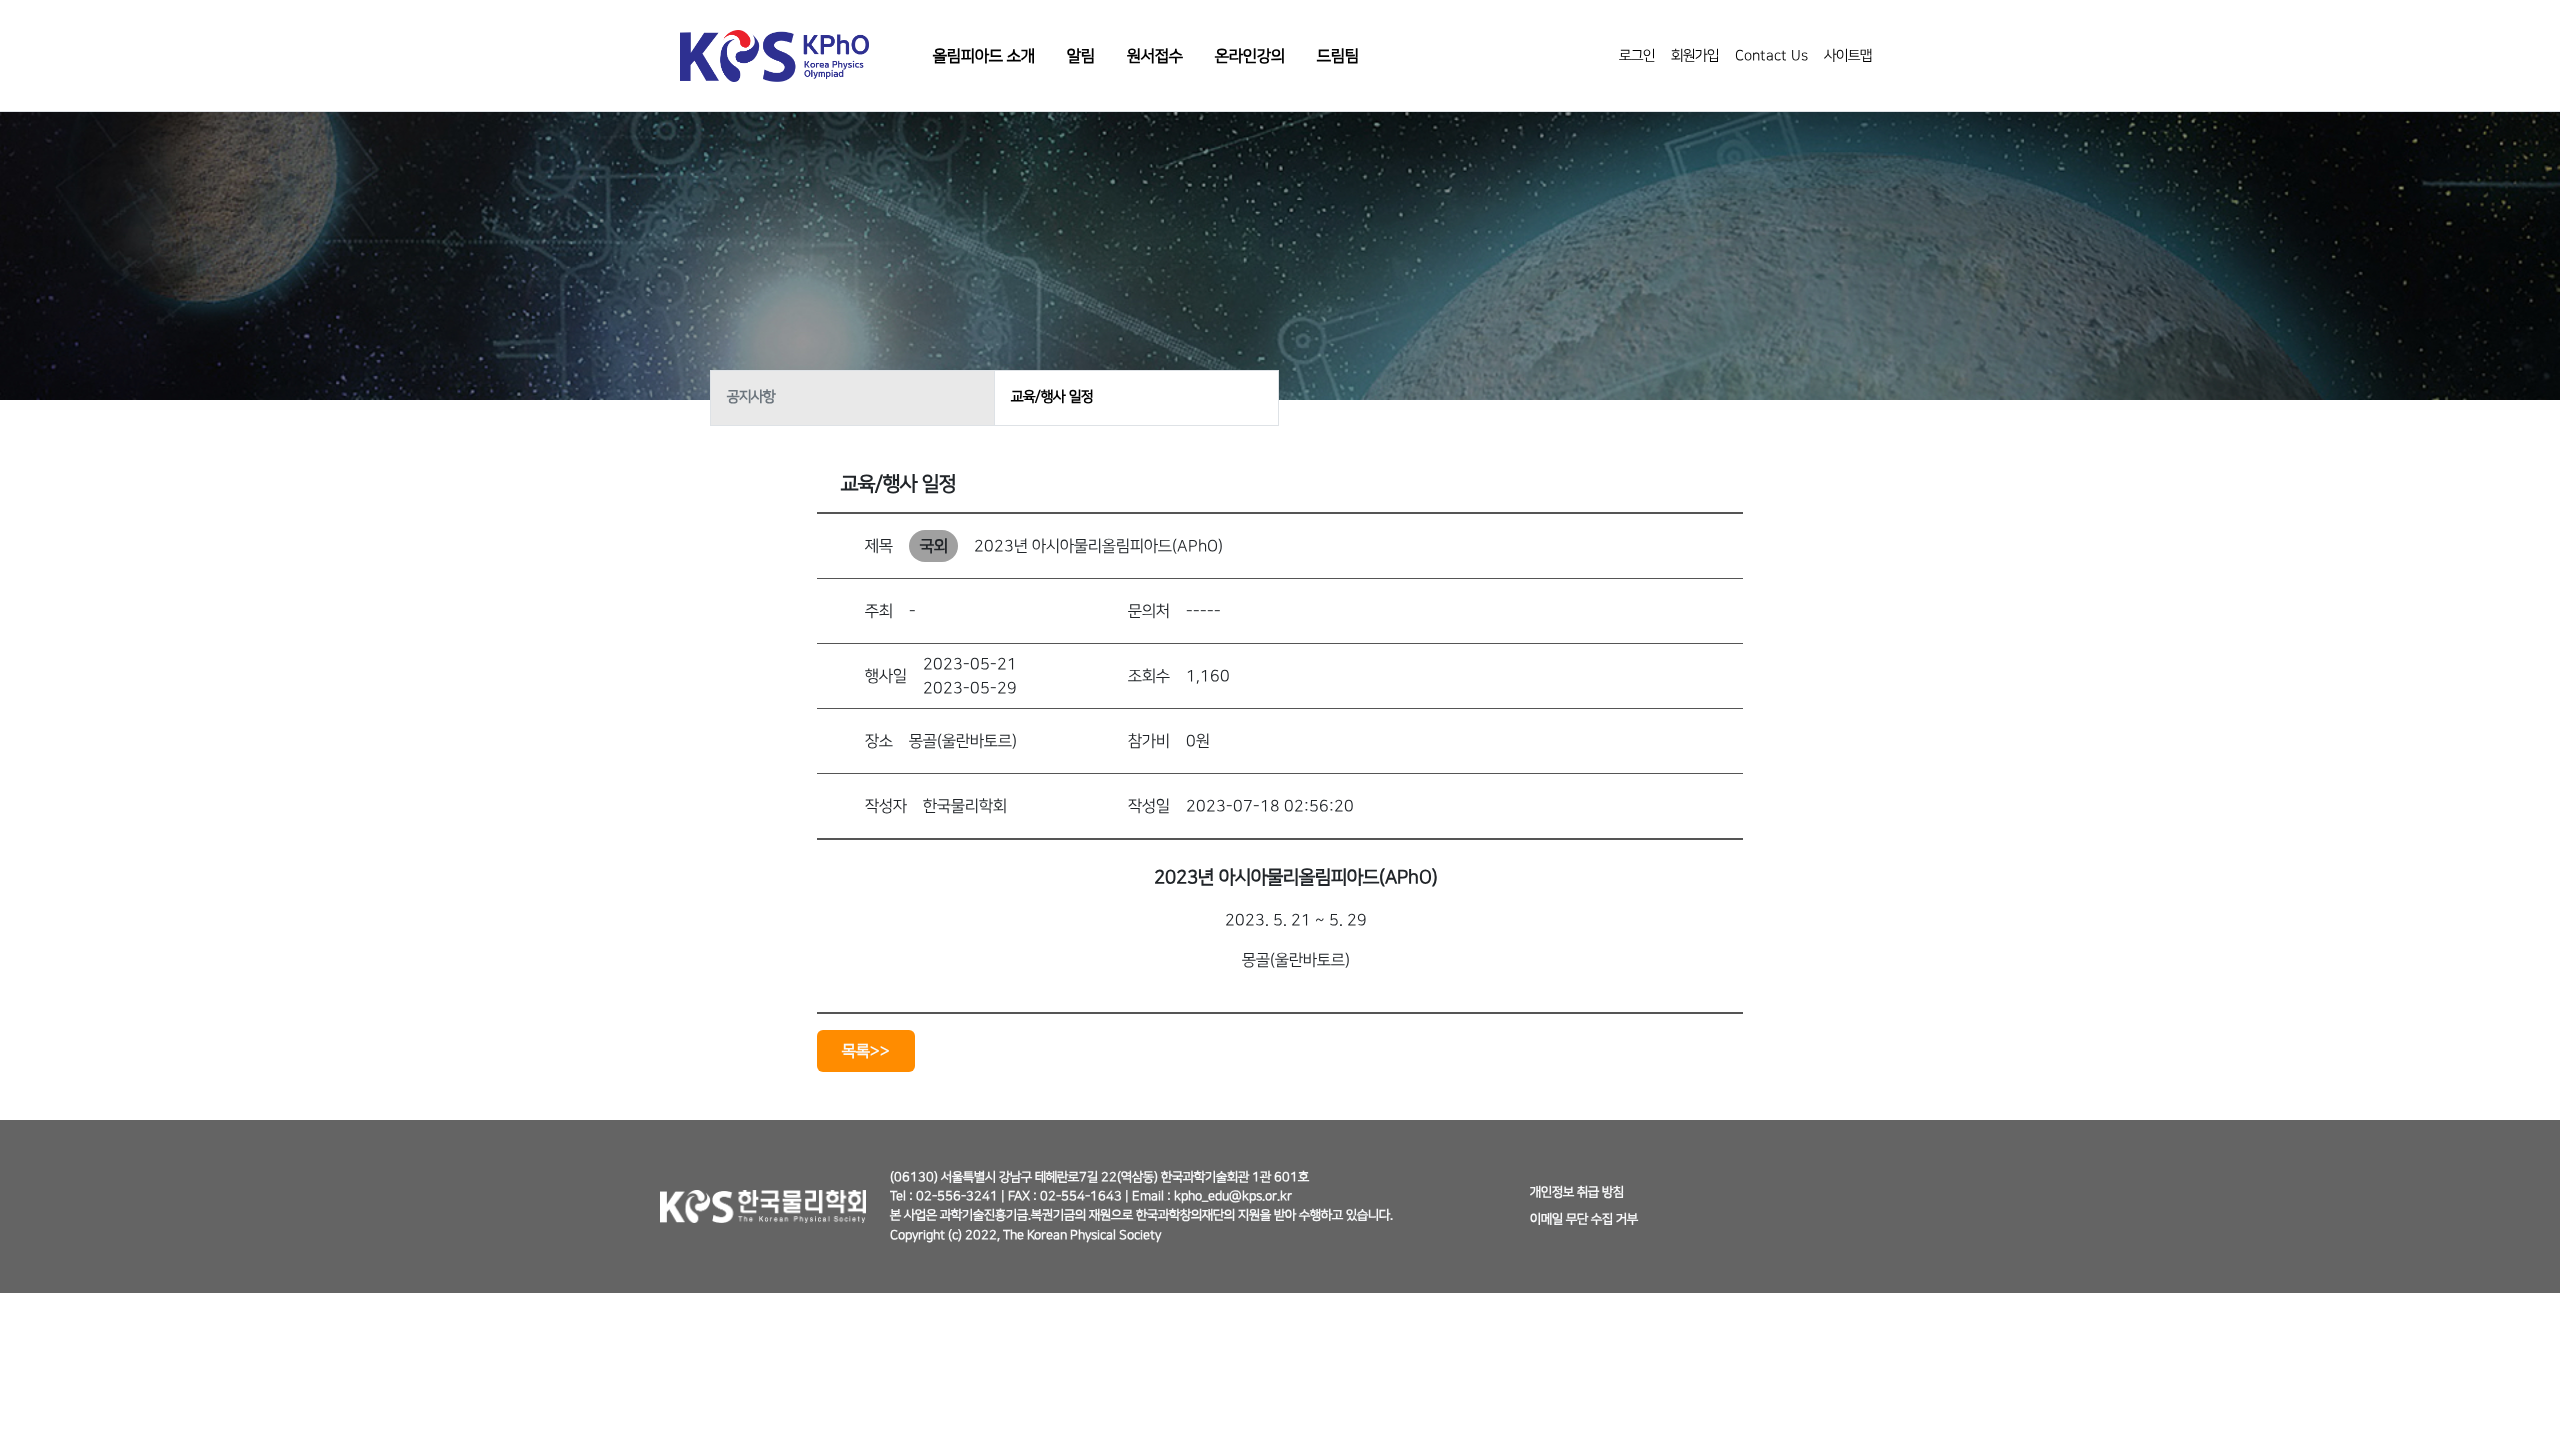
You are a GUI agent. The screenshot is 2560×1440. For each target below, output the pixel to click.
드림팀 (1338, 56)
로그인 (1637, 56)
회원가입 (1695, 56)
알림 (1081, 56)
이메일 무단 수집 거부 (1584, 1219)
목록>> (866, 1051)
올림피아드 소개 (984, 56)
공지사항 (751, 397)
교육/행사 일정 (1052, 397)
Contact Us (1771, 56)
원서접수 (1155, 56)
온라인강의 (1250, 56)
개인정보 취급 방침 (1577, 1192)
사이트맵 (1848, 56)
